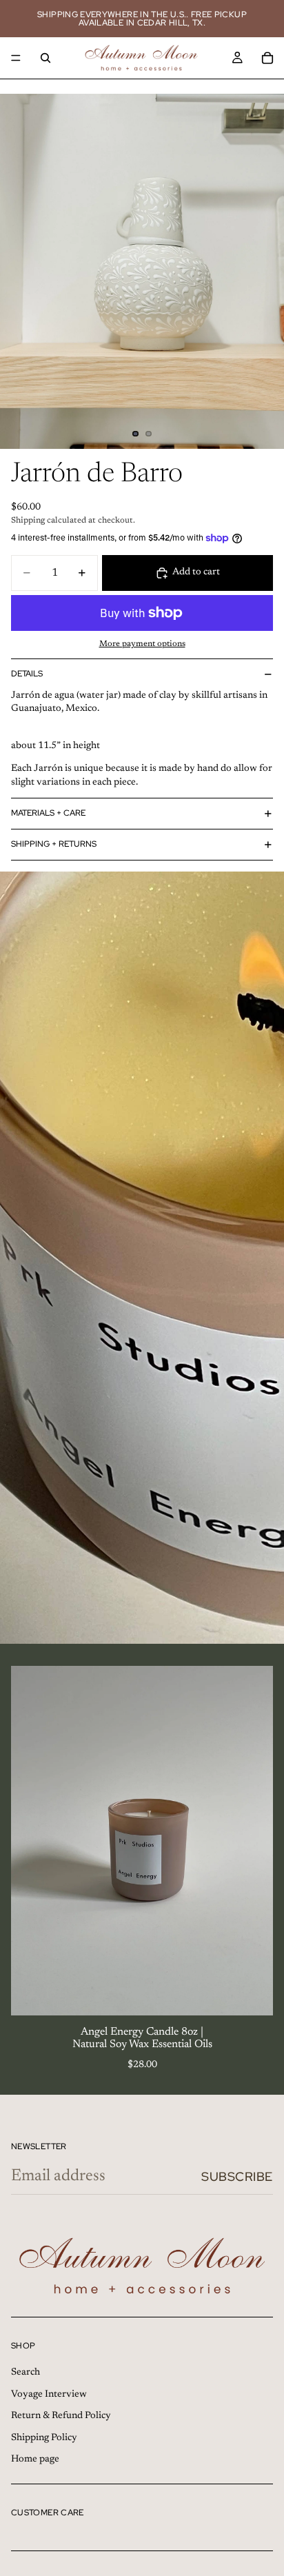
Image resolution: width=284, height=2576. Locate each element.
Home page (35, 2460)
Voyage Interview (49, 2395)
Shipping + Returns (54, 844)
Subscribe (237, 2176)
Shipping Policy (44, 2438)
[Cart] (267, 58)
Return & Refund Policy (61, 2417)
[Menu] (16, 58)
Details (27, 674)
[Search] (45, 58)
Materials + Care (48, 813)
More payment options (142, 644)
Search (26, 2373)
